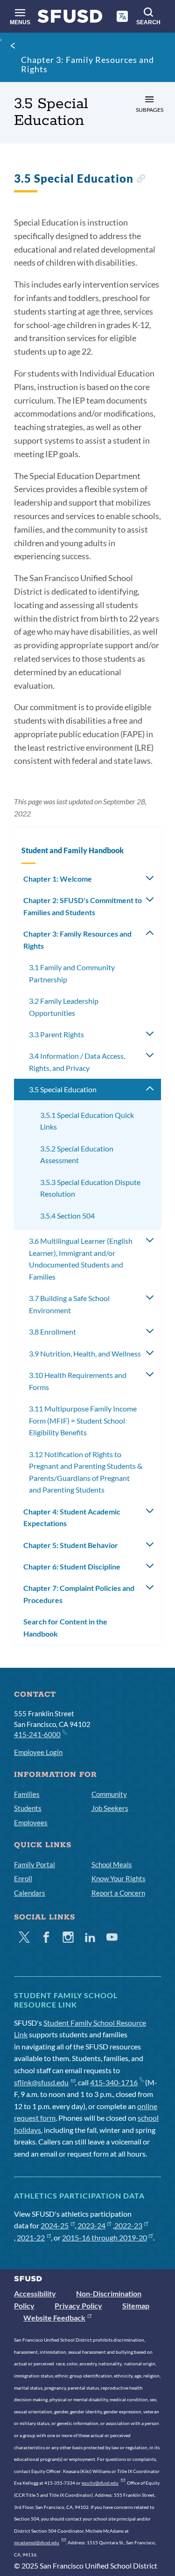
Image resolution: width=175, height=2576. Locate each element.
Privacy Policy (78, 2305)
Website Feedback (54, 2318)
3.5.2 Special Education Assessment (77, 1154)
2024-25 (55, 2225)
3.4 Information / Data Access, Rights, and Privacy (77, 1062)
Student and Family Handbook (73, 850)
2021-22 (31, 2237)
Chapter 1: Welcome (58, 879)
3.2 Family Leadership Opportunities (64, 1007)
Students (28, 1808)
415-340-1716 (114, 2082)
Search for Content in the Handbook (65, 1627)
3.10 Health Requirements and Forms (78, 1381)
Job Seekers (110, 1808)
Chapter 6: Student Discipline (72, 1566)
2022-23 (128, 2225)
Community (109, 1794)
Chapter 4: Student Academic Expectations (72, 1518)
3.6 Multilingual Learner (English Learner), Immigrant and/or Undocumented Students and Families (81, 1259)
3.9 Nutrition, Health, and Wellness (85, 1353)
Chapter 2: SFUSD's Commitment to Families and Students (83, 906)
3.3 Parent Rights (56, 1034)
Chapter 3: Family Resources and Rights (87, 64)
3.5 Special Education (63, 1089)
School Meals (112, 1864)
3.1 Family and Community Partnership (72, 973)
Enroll (23, 1878)
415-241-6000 (37, 1734)
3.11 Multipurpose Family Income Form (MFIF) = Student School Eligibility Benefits (83, 1420)
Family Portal (35, 1864)
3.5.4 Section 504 (67, 1216)
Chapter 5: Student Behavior (71, 1545)
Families (27, 1794)
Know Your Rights (119, 1878)
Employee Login (38, 1752)
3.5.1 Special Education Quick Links (87, 1121)
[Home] (70, 18)
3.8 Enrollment (52, 1332)
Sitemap (136, 2305)
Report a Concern (118, 1893)
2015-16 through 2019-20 (105, 2237)
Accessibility (35, 2293)
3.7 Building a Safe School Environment (69, 1304)
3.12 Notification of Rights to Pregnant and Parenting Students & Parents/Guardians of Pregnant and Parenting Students (86, 1472)
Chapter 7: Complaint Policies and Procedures (79, 1594)
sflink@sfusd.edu (41, 2082)
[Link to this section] (141, 180)
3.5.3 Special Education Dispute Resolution (90, 1188)
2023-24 (91, 2225)
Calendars (30, 1893)
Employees (31, 1822)
